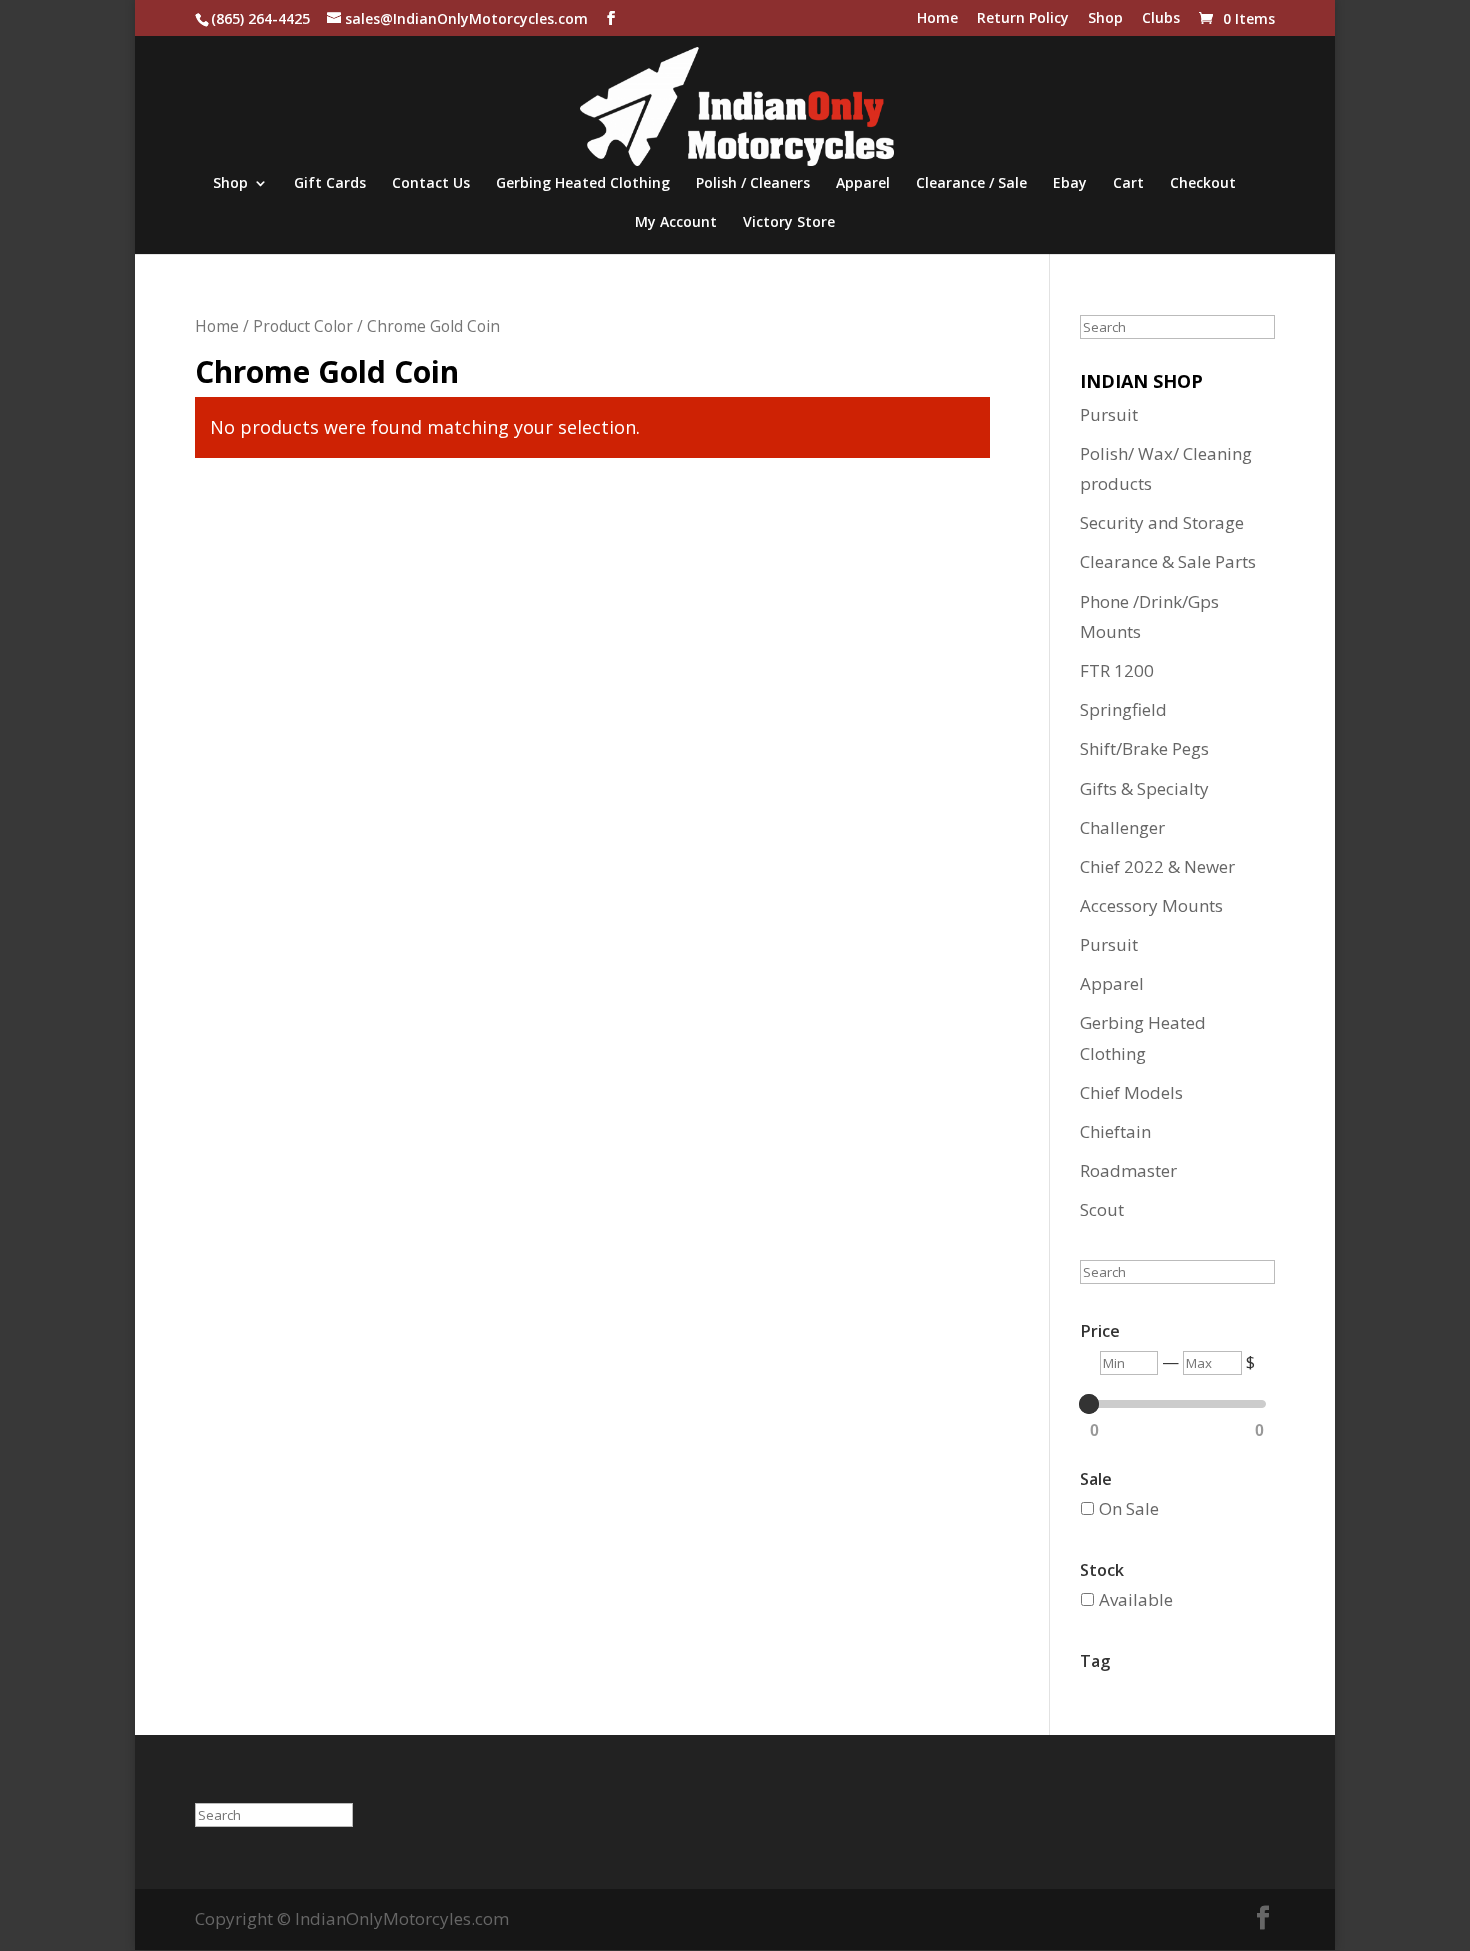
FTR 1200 (1117, 670)
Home (937, 19)
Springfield (1123, 709)
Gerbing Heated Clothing (583, 184)
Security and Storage (1162, 522)
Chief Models (1131, 1092)
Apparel (863, 184)
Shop (1105, 19)
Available (1136, 1599)
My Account (676, 223)
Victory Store (789, 223)
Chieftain (1115, 1131)
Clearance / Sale (971, 184)
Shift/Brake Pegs (1144, 748)
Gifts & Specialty (1144, 788)
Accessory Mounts (1151, 905)
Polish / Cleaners (753, 184)
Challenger (1122, 827)
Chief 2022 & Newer (1157, 866)
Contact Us (431, 184)
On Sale (1129, 1508)
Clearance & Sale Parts (1168, 561)
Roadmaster (1128, 1170)
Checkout (1203, 184)
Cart (1128, 184)
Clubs (1161, 19)
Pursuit (1109, 414)
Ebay (1070, 184)
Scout (1102, 1209)
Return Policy (1023, 19)
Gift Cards (330, 184)
